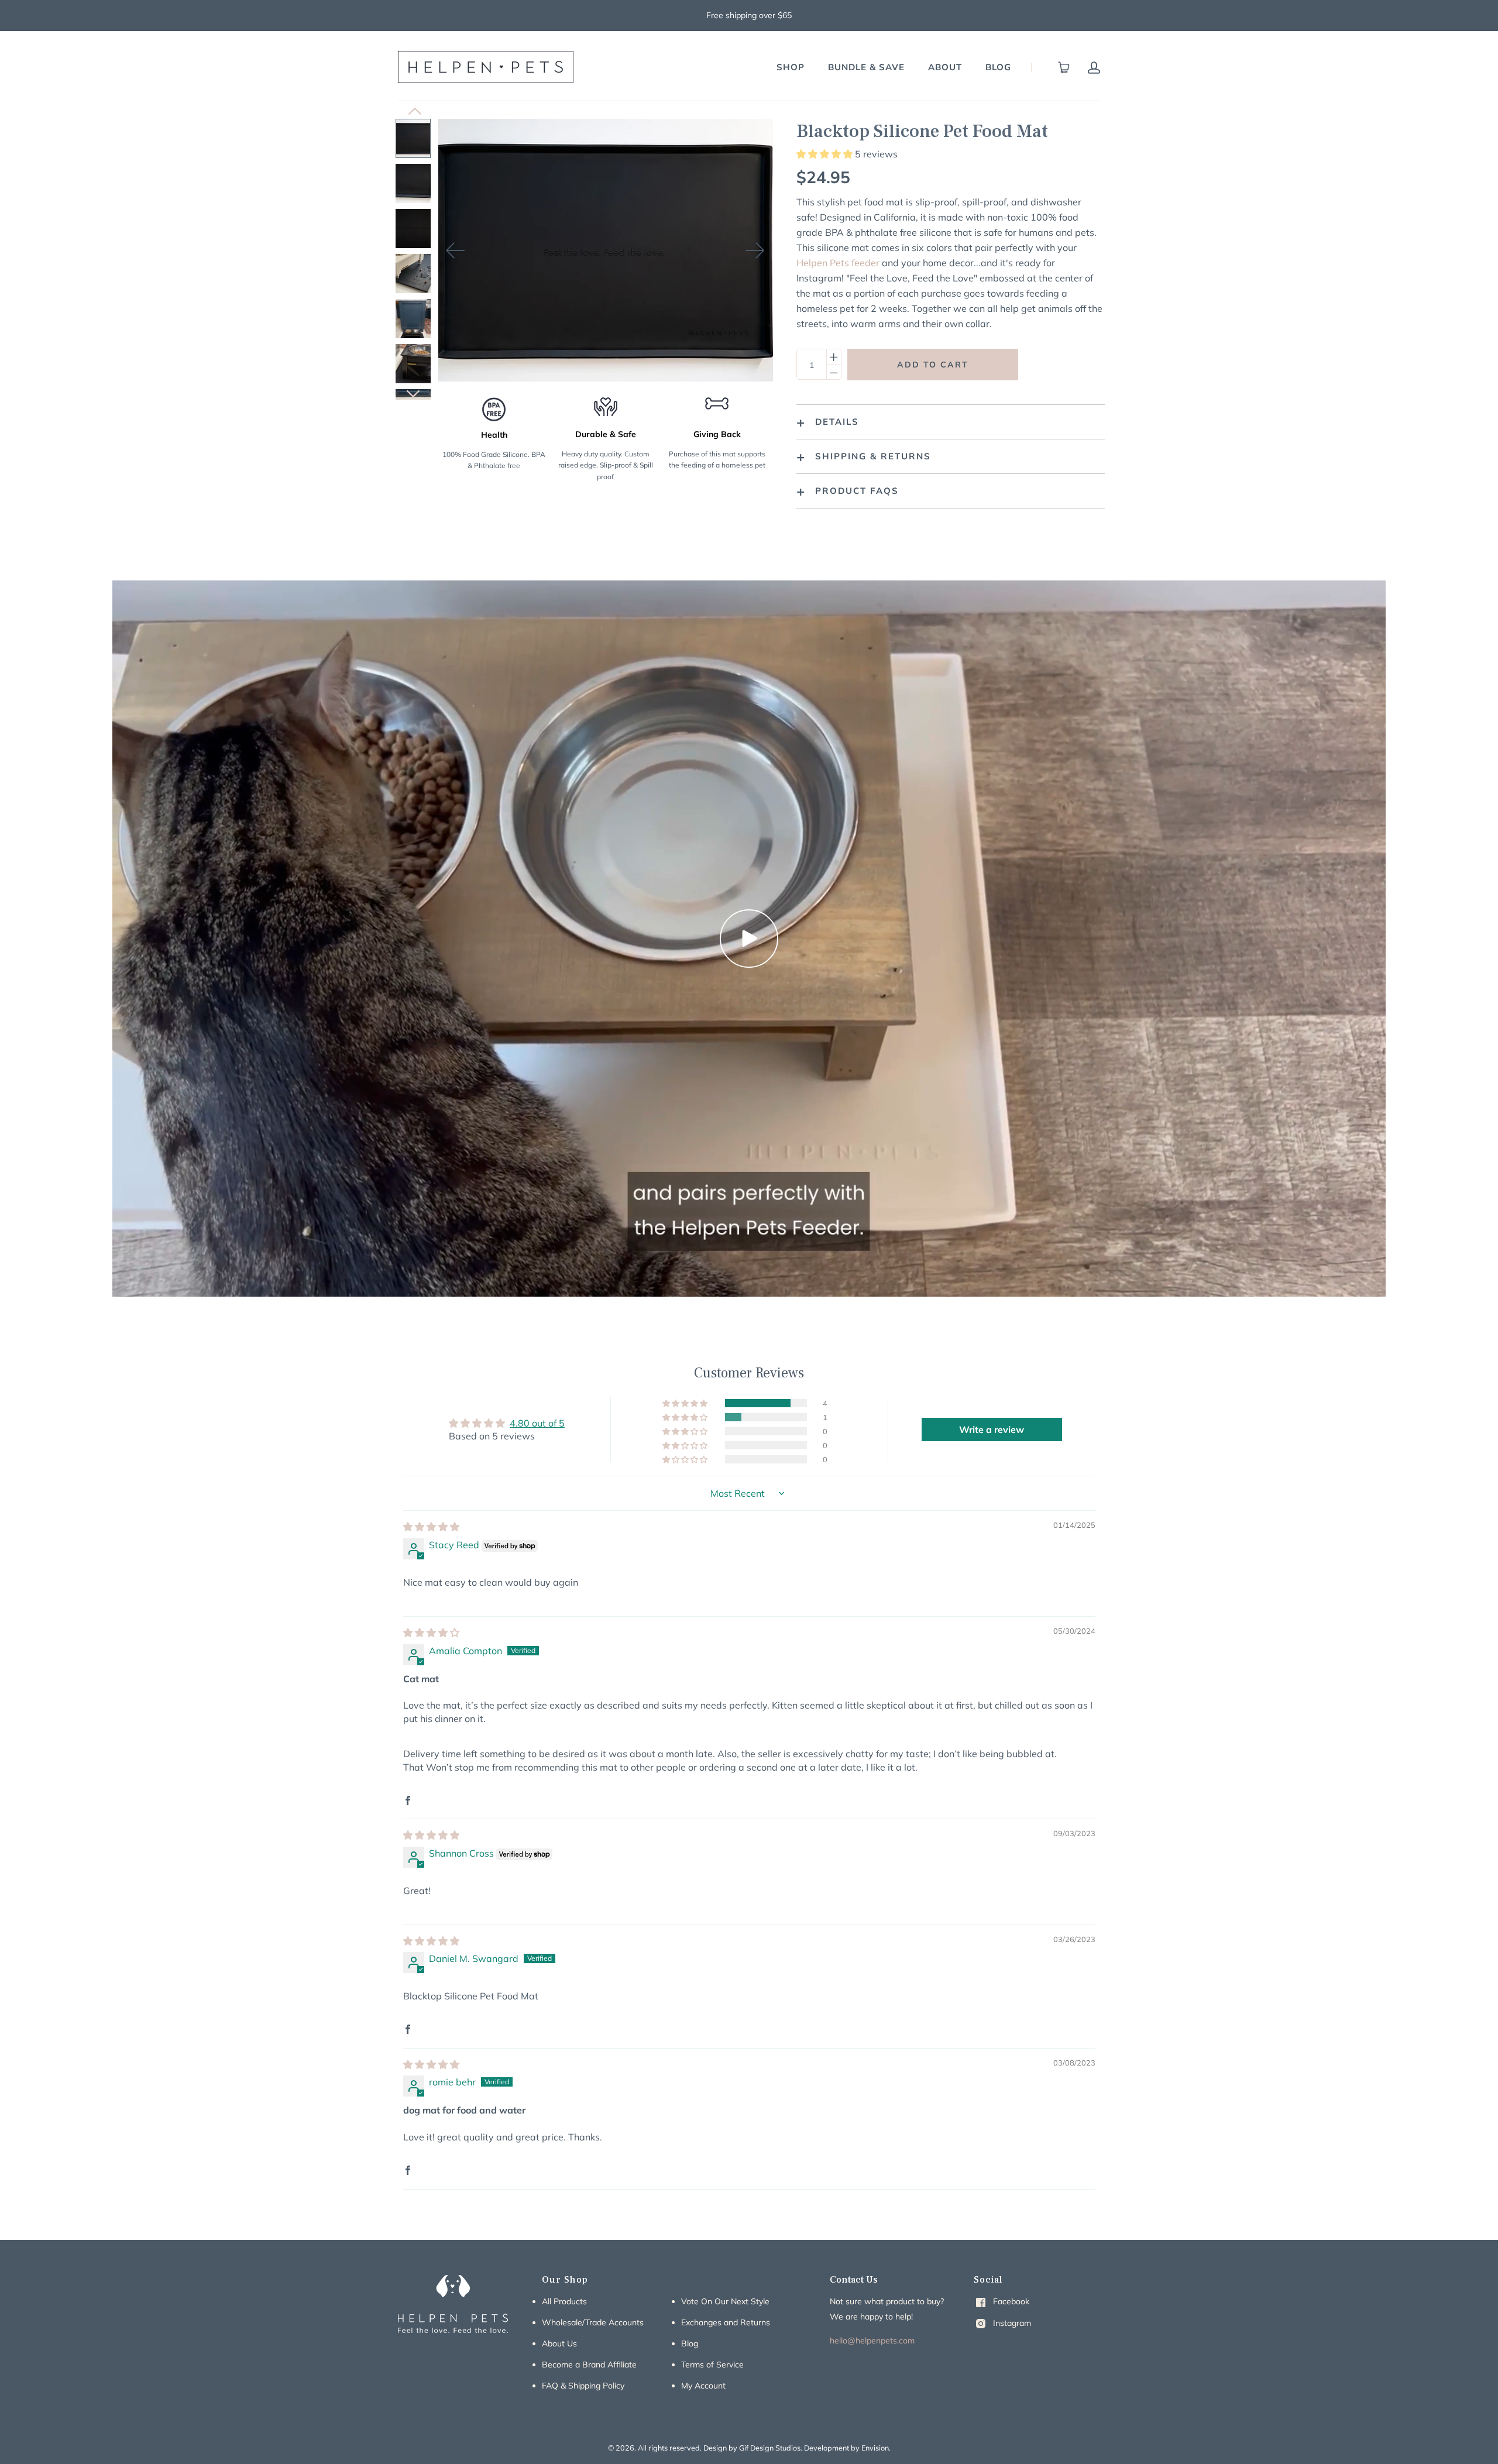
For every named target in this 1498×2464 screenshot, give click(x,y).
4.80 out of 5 (537, 1423)
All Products (564, 2301)
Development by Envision (846, 2448)
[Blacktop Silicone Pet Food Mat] (413, 138)
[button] (826, 154)
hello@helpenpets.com (872, 2341)
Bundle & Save (866, 67)
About (945, 67)
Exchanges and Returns (726, 2322)
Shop (791, 67)
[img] (431, 1527)
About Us (559, 2343)
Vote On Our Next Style (725, 2301)
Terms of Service (712, 2365)
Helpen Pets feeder (838, 263)
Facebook (1010, 2301)
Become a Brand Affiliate (589, 2365)
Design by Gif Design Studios (752, 2448)
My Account (703, 2386)
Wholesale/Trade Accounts (593, 2322)
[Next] (755, 250)
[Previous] (456, 250)
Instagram (1011, 2323)
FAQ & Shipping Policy (583, 2386)
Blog (998, 67)
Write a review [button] (992, 1429)
